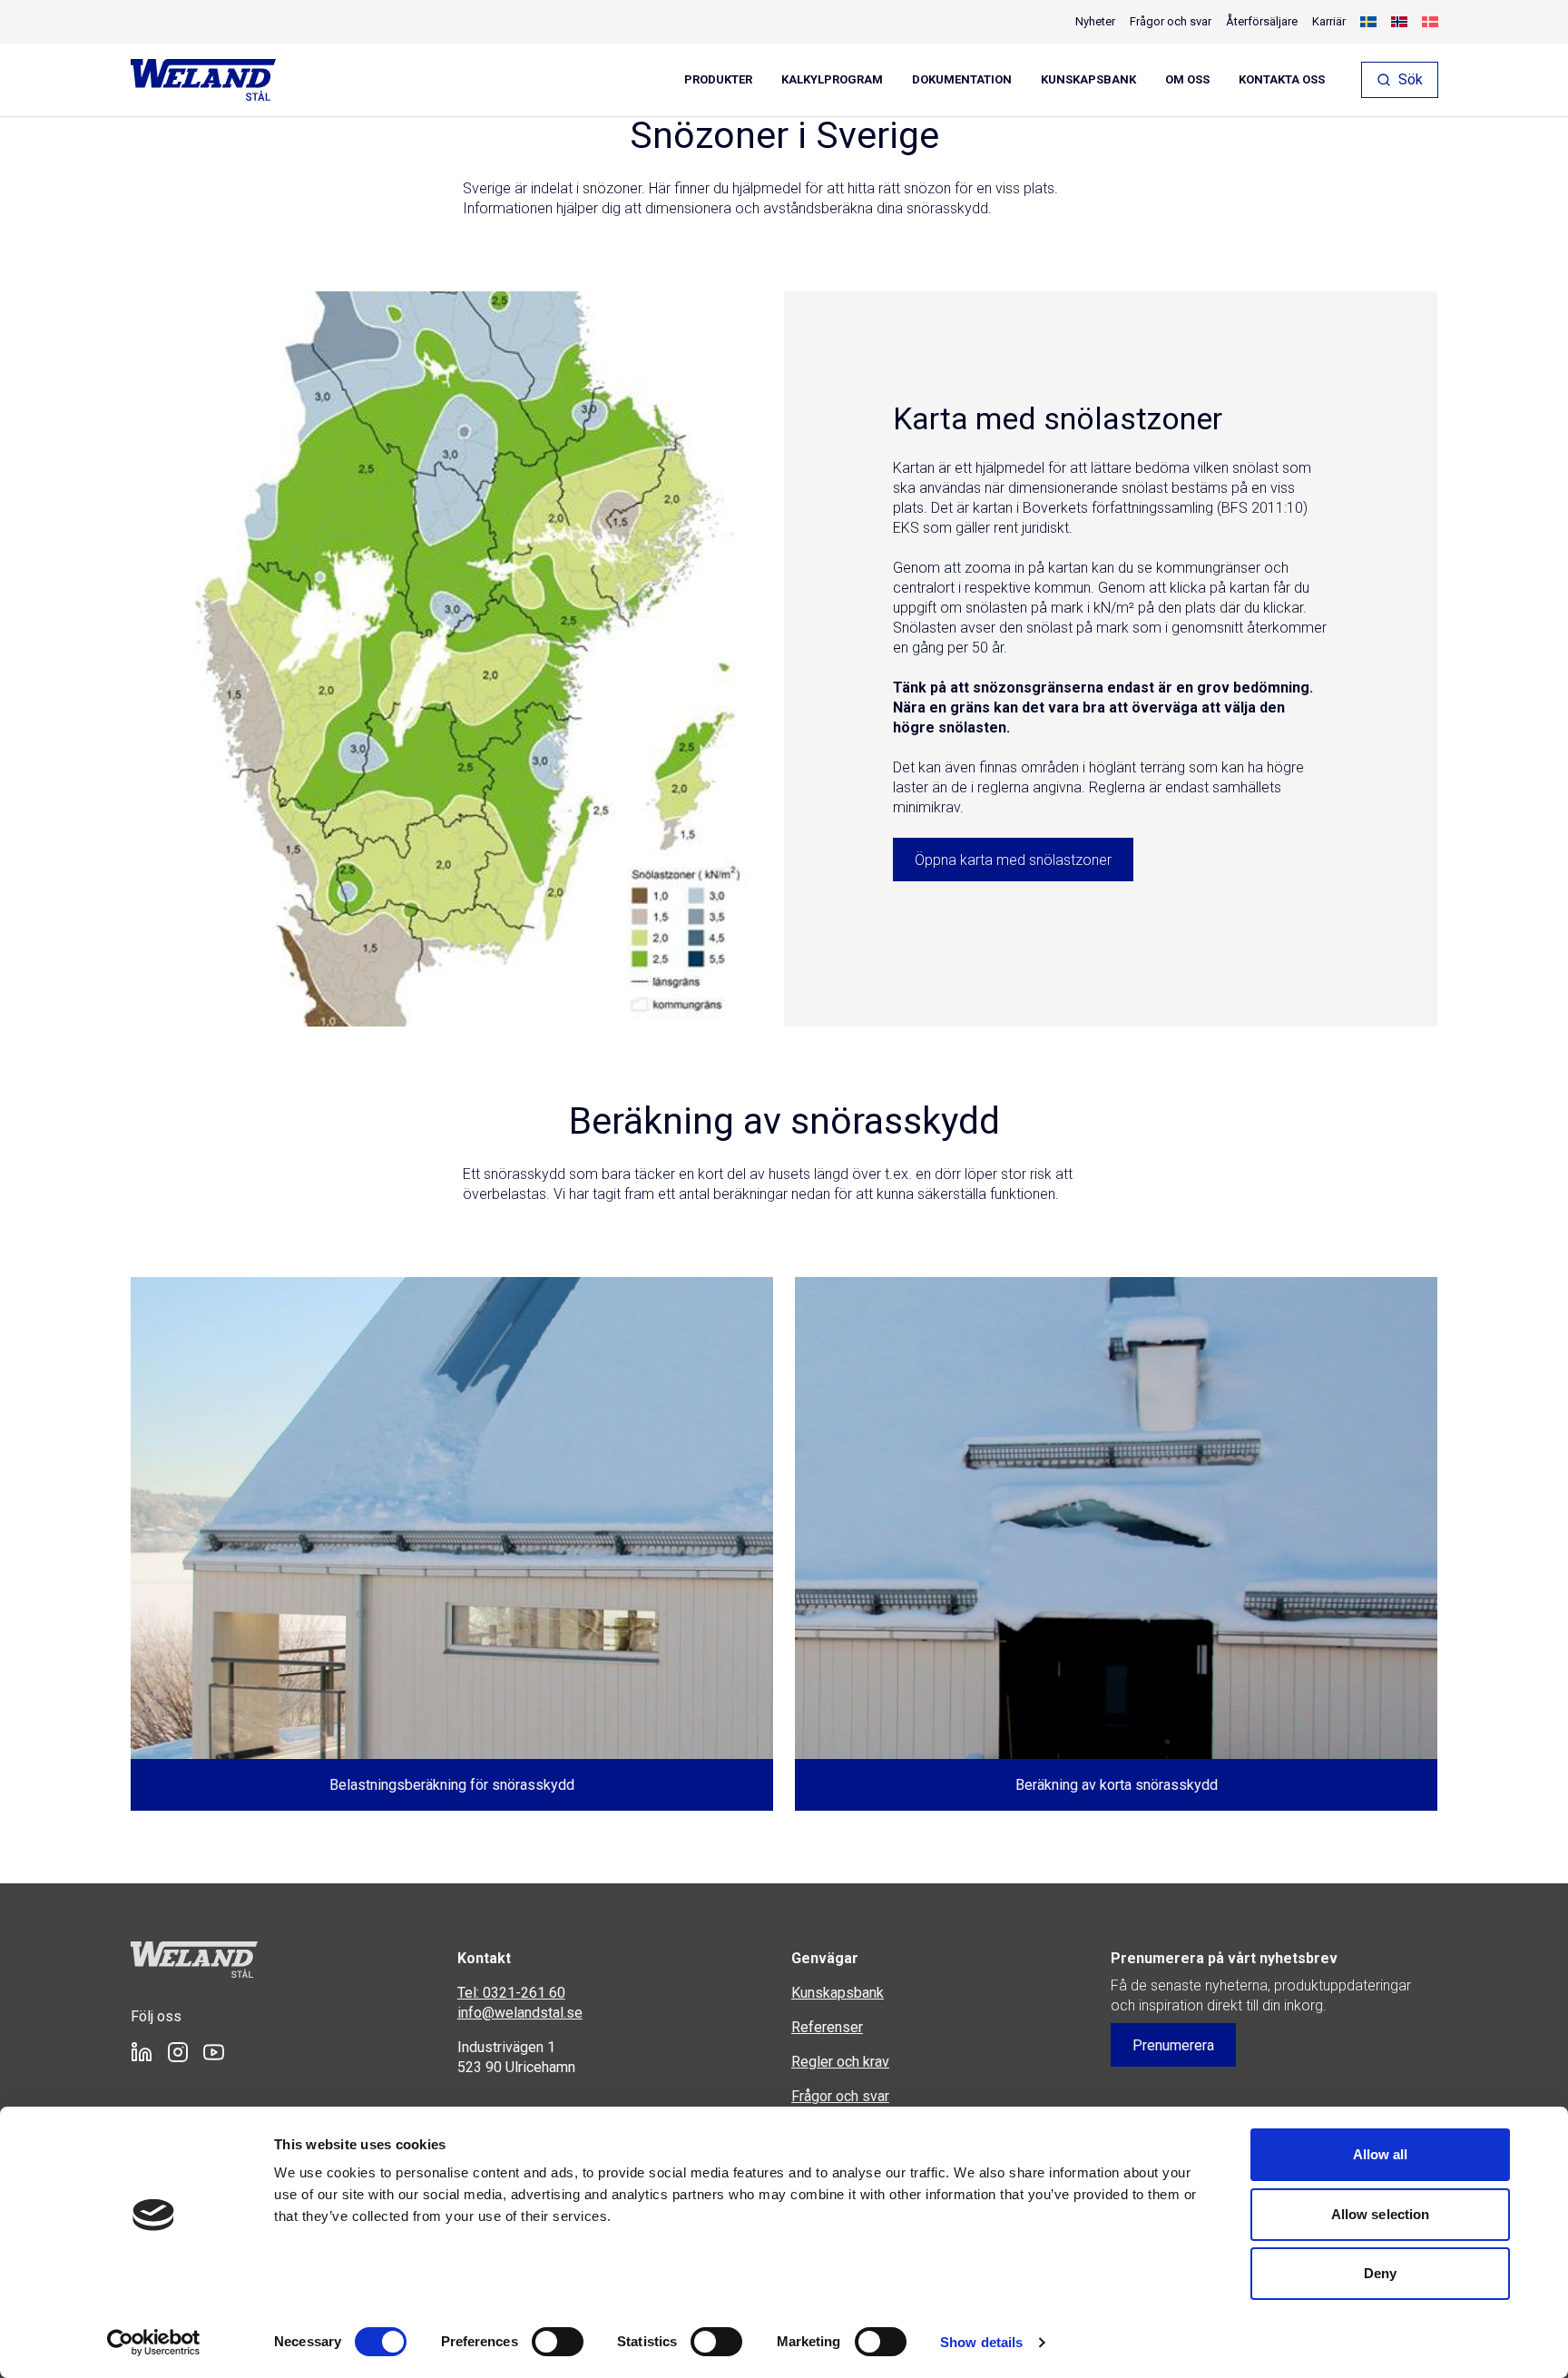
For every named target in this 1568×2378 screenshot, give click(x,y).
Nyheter (1095, 21)
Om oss (1187, 80)
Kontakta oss (1282, 80)
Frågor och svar (1171, 21)
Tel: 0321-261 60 (511, 1993)
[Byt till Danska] (1430, 22)
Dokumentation (962, 80)
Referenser (827, 2027)
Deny (1380, 2273)
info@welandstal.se (520, 2013)
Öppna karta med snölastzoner (1013, 860)
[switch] (558, 2342)
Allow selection (1381, 2214)
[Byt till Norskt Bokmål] (1399, 22)
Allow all (1381, 2154)
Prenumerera (1173, 2045)
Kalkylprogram (832, 80)
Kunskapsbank (1088, 80)
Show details (981, 2342)
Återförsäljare (1262, 21)
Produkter (718, 80)
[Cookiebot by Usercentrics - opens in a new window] (154, 2343)
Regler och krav (840, 2062)
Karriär (1329, 21)
